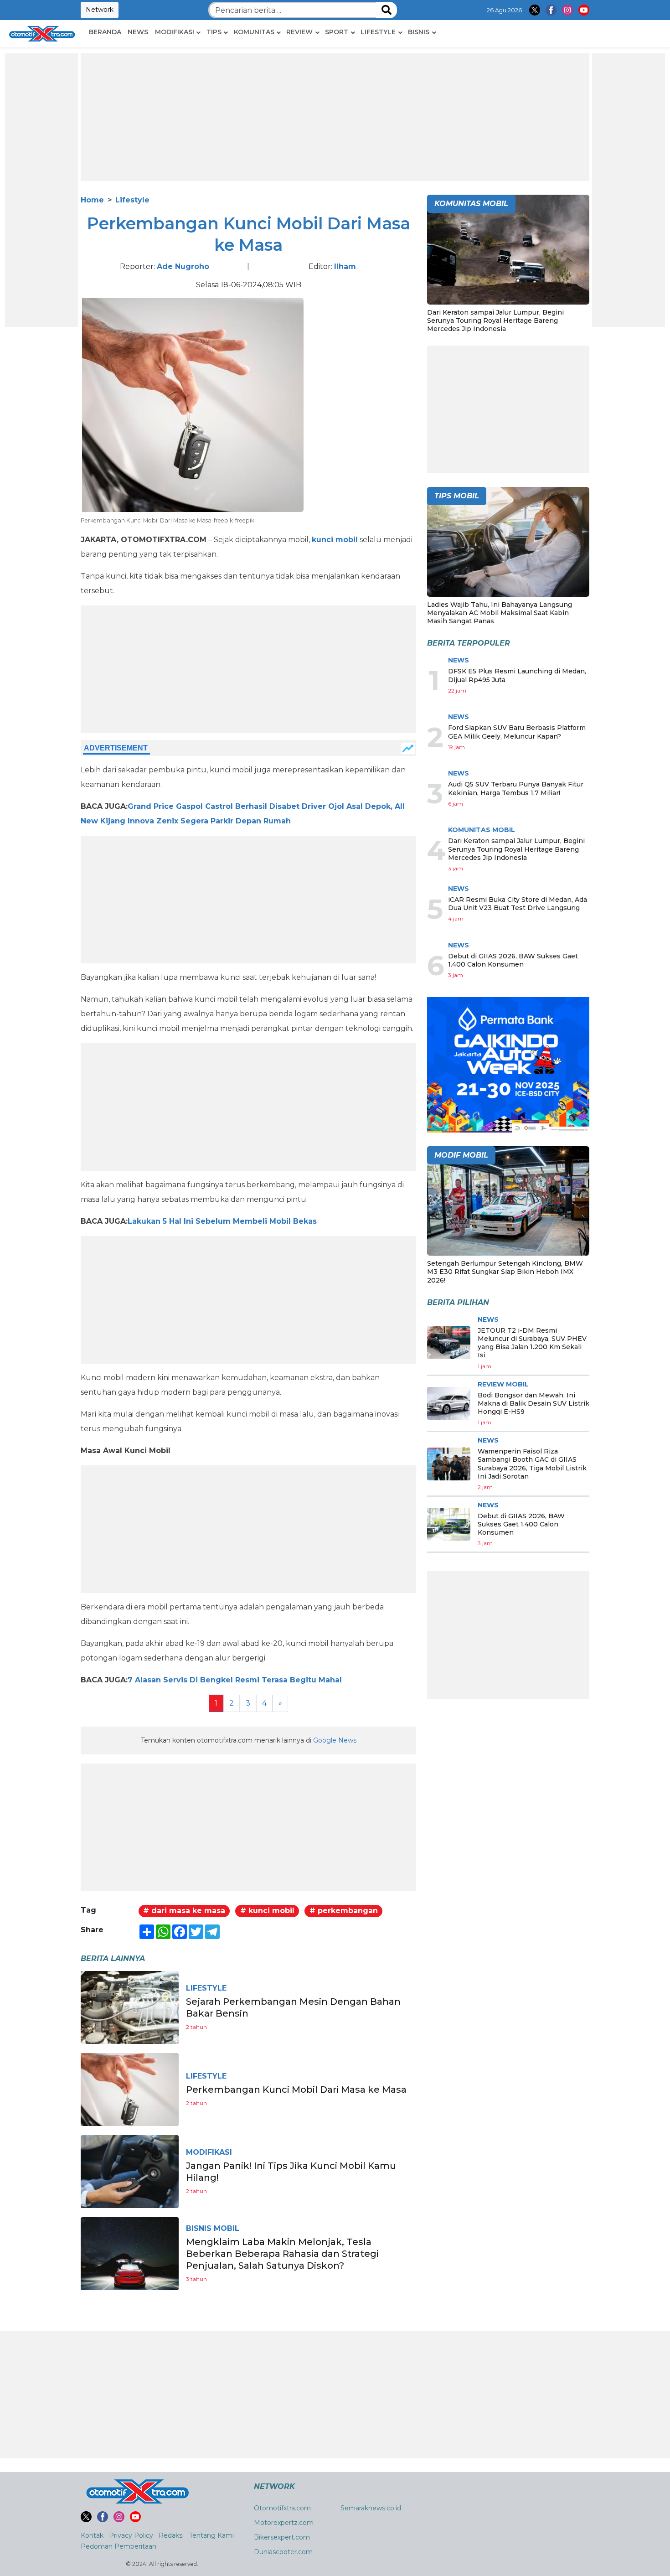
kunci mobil (335, 540)
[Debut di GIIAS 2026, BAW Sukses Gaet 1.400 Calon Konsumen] (449, 1524)
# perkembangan (344, 1911)
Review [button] (299, 32)
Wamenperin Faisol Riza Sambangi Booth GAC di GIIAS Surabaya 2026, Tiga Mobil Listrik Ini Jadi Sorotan (532, 1464)
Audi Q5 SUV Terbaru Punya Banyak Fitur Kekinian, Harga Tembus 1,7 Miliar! (516, 788)
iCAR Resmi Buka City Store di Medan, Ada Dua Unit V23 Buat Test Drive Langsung (518, 904)
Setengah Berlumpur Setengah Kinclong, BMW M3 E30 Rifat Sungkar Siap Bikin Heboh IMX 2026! (505, 1272)
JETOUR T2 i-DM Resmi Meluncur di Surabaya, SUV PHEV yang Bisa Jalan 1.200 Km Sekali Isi (532, 1343)
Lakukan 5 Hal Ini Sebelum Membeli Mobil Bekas (222, 1221)
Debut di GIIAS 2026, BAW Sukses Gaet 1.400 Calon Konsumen (513, 960)
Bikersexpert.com (282, 2537)
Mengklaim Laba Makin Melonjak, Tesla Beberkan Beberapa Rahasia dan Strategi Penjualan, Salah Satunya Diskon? (282, 2254)
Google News (335, 1740)
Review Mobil (503, 1384)
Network (100, 10)
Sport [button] (337, 32)
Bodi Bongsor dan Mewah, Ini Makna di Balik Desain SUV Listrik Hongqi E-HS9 (533, 1403)
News (138, 32)
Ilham (345, 266)
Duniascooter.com (283, 2552)
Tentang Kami (211, 2535)
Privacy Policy (131, 2535)
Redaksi (171, 2535)
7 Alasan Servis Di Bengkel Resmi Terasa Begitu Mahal (235, 1680)
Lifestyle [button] (378, 32)
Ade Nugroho (183, 266)
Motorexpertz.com (284, 2523)
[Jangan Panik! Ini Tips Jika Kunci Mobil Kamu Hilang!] (130, 2171)
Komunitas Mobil (482, 830)
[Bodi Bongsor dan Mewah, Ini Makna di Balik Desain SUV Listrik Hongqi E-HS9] (449, 1403)
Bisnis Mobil (213, 2228)
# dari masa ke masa (184, 1911)
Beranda (105, 32)
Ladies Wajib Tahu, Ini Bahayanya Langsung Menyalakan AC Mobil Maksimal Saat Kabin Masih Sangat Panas (500, 613)
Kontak (92, 2535)
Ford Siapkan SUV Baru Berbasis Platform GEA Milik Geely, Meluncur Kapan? (517, 732)
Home (92, 200)
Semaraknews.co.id (371, 2508)
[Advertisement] (41, 190)
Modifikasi (209, 2152)
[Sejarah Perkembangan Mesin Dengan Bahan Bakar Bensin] (130, 2007)
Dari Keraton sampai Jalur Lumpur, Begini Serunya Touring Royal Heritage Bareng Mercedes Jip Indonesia (495, 321)
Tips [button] (214, 32)
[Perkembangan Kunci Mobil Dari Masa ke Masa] (130, 2089)
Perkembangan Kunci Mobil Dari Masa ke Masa (296, 2090)
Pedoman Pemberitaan (119, 2546)
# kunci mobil (267, 1911)
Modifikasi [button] (175, 32)
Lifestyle (132, 200)
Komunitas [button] (254, 32)
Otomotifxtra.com (282, 2508)
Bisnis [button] (419, 32)
